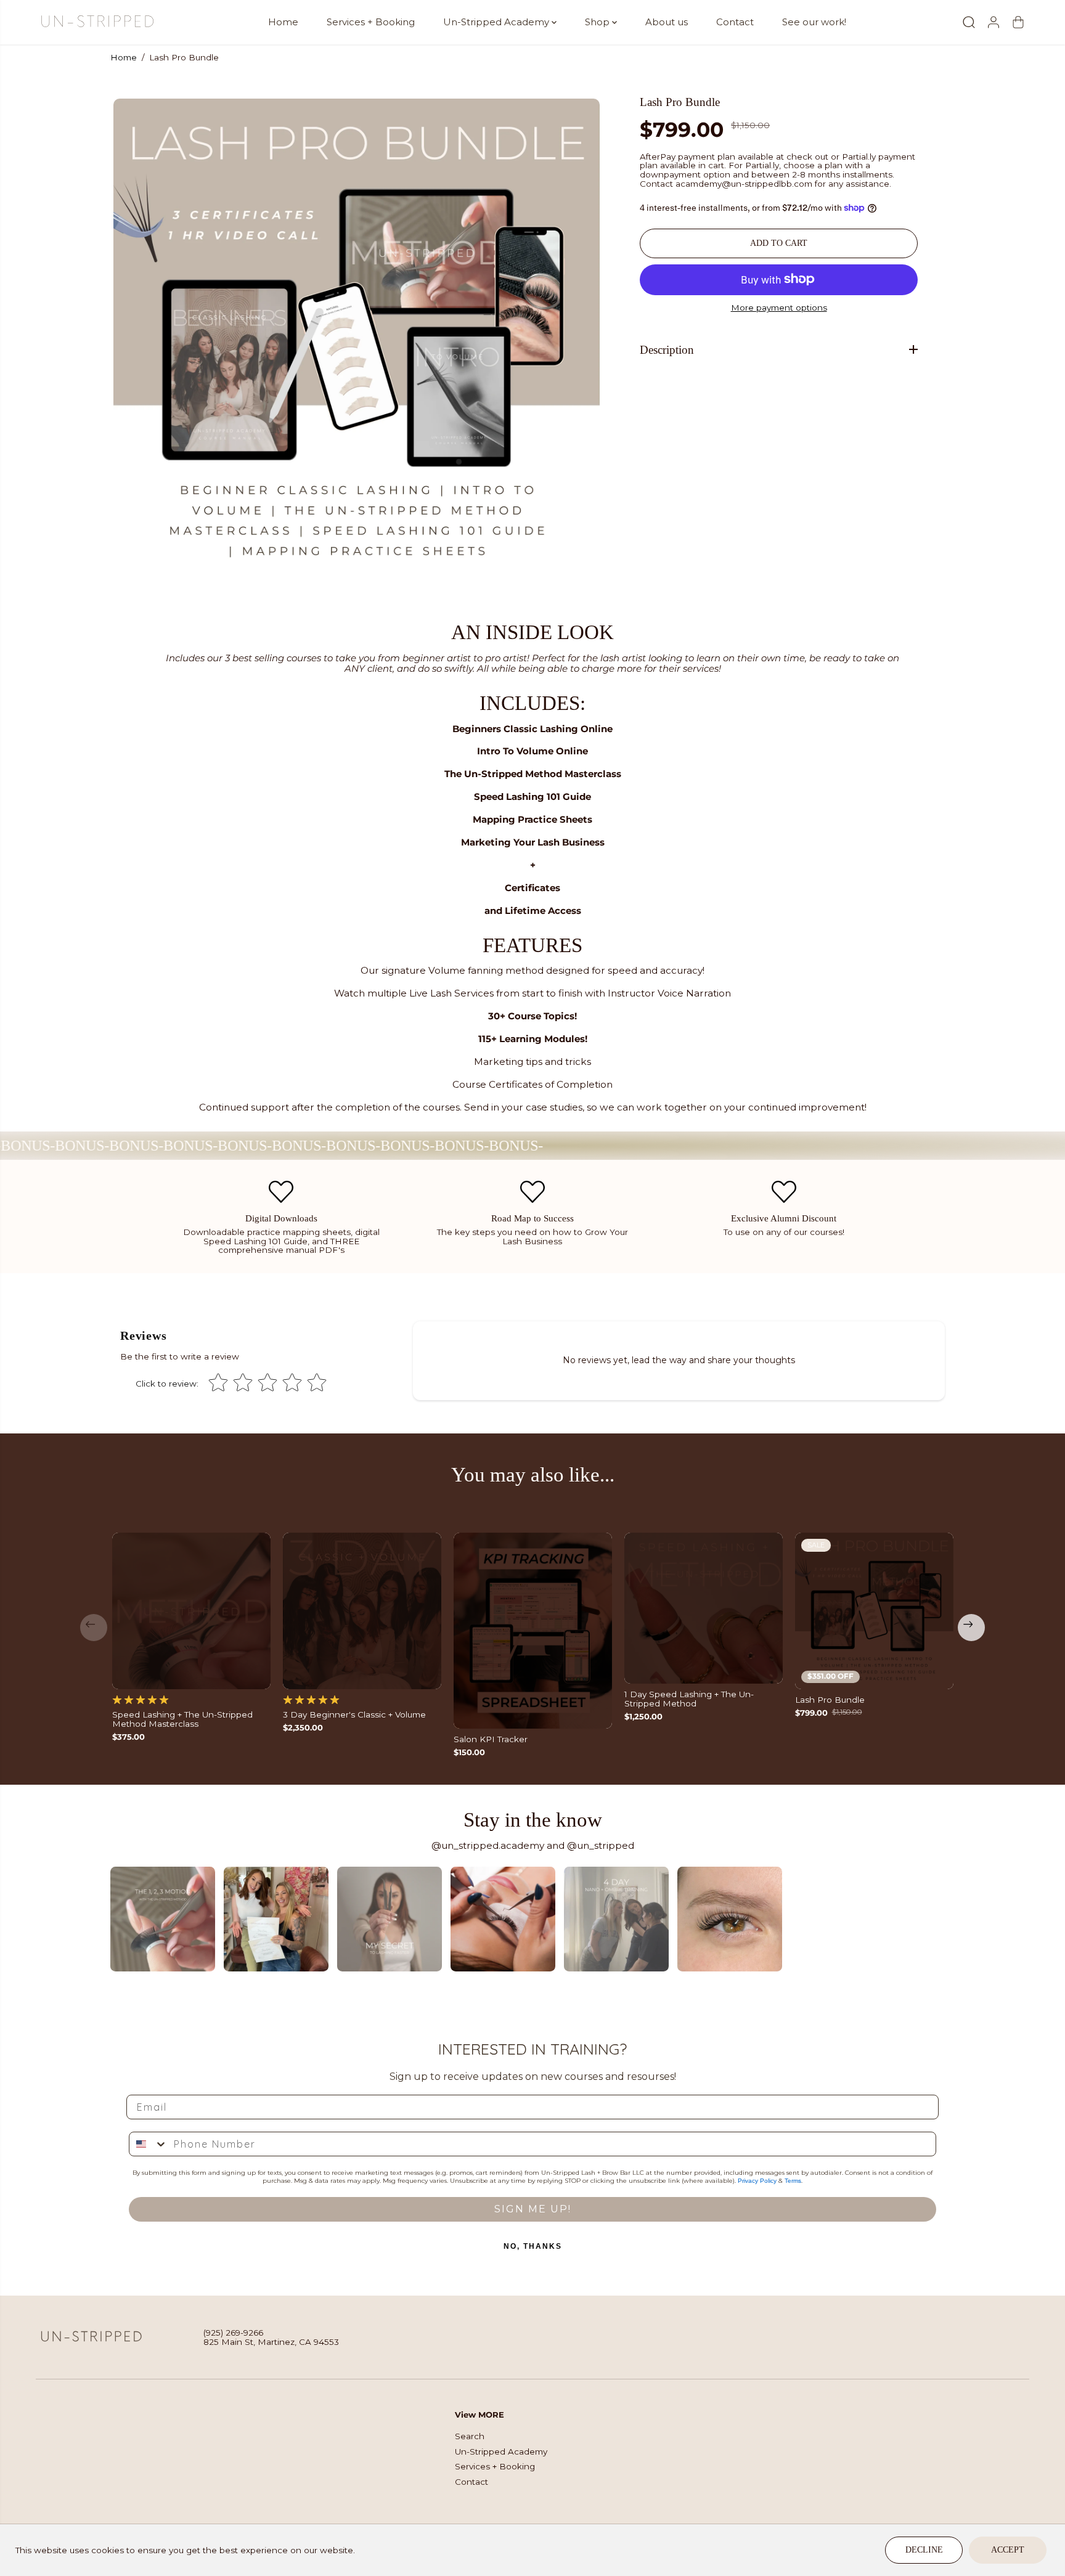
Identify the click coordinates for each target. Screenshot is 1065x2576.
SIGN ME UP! (533, 2209)
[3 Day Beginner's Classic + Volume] (362, 1611)
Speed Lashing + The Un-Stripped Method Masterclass (182, 1719)
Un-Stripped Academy (497, 22)
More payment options (779, 308)
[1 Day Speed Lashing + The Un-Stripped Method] (704, 1608)
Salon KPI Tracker (491, 1739)
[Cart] (1018, 22)
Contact (735, 22)
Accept (1008, 2550)
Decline (924, 2550)
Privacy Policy (757, 2181)
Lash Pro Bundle (830, 1700)
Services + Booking (371, 22)
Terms (793, 2181)
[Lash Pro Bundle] (874, 1611)
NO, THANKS (533, 2246)
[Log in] (994, 22)
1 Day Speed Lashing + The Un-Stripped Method (689, 1699)
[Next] (971, 1628)
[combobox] (149, 2144)
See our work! (814, 22)
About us (667, 22)
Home (283, 22)
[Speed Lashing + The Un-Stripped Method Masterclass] (191, 1611)
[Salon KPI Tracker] (533, 1631)
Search (470, 2436)
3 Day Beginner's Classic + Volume (354, 1715)
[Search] (969, 22)
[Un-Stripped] (97, 22)
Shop (598, 22)
